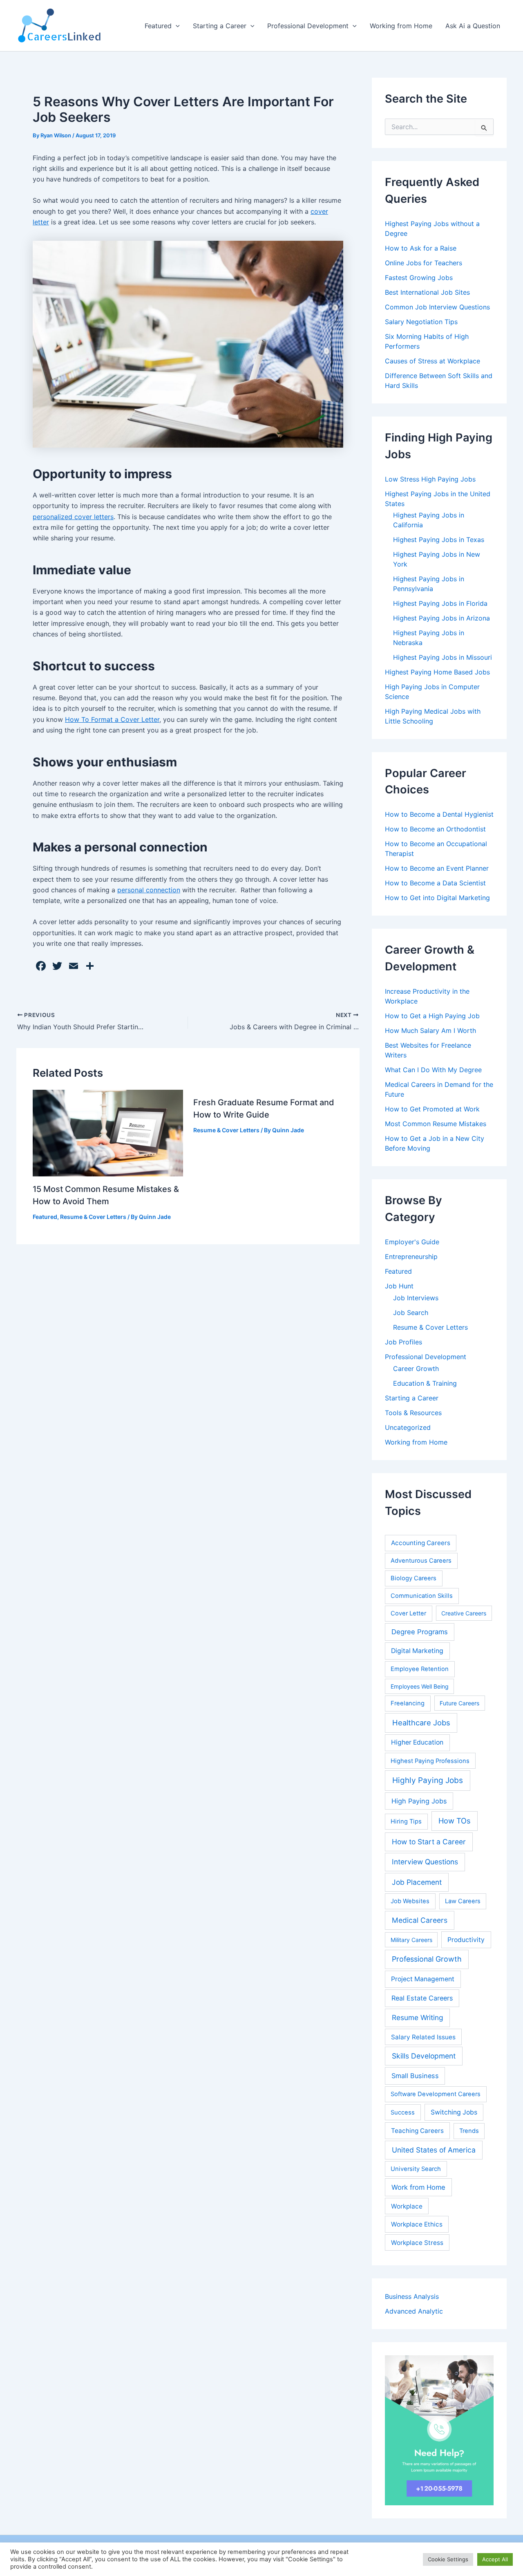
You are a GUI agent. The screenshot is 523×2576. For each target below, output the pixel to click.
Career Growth (416, 1369)
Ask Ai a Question (473, 26)
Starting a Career (220, 26)
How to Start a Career (429, 1842)
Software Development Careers (436, 2094)
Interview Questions (425, 1862)
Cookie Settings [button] (448, 2559)
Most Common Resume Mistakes (436, 1124)
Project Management (423, 1979)
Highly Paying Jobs (428, 1780)
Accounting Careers (421, 1543)
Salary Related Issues (423, 2037)
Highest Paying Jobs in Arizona (441, 618)
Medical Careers (420, 1920)
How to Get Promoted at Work (432, 1109)
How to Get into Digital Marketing (437, 898)
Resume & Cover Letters (93, 1217)
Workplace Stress (417, 2243)
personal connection (149, 890)
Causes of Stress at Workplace (432, 361)
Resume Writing (418, 2017)
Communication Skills (422, 1596)
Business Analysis (412, 2296)
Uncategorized (408, 1427)
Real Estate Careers (422, 1998)
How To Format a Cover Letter (112, 719)
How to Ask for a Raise (421, 248)
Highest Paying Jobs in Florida (440, 603)
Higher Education (417, 1742)
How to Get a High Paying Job (432, 1016)
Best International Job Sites (427, 292)
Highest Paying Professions (430, 1761)
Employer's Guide (412, 1242)
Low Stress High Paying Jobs (430, 479)
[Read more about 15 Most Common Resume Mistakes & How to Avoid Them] (108, 1132)
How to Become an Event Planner (437, 868)
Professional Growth (427, 1959)
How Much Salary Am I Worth (430, 1030)
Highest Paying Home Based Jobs (437, 672)
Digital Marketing (417, 1651)
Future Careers (459, 1703)
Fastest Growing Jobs (419, 278)
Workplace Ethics (417, 2224)
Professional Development (308, 26)
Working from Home (401, 26)
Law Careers (463, 1901)
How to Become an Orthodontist (435, 829)
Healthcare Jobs (421, 1723)
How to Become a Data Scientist (435, 883)
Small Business (415, 2076)
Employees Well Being (420, 1686)
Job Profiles (403, 1342)
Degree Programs (420, 1632)
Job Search (411, 1313)
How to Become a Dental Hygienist (439, 814)
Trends (469, 2131)
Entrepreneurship (411, 1257)
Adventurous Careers (421, 1561)
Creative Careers (464, 1613)
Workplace (407, 2206)
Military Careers (411, 1940)
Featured (158, 26)
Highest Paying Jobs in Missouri (443, 657)
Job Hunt (399, 1286)
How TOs (455, 1821)
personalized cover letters (73, 517)
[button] (176, 26)
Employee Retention (420, 1669)
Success (403, 2112)
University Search (416, 2169)
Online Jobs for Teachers (424, 263)
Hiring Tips (406, 1821)
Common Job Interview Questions (437, 307)
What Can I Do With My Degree (433, 1070)
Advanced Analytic (414, 2311)
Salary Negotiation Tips (421, 322)
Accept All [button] (495, 2559)
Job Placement (417, 1882)
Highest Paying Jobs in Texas (439, 540)
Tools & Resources (413, 1413)
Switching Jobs (454, 2112)
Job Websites (410, 1901)
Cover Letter (408, 1613)
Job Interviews (416, 1298)
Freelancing (408, 1703)
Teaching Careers (417, 2131)
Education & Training (425, 1383)
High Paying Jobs (419, 1801)
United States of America (434, 2150)
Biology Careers (413, 1578)
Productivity (466, 1940)
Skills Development (424, 2056)
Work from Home (418, 2187)
